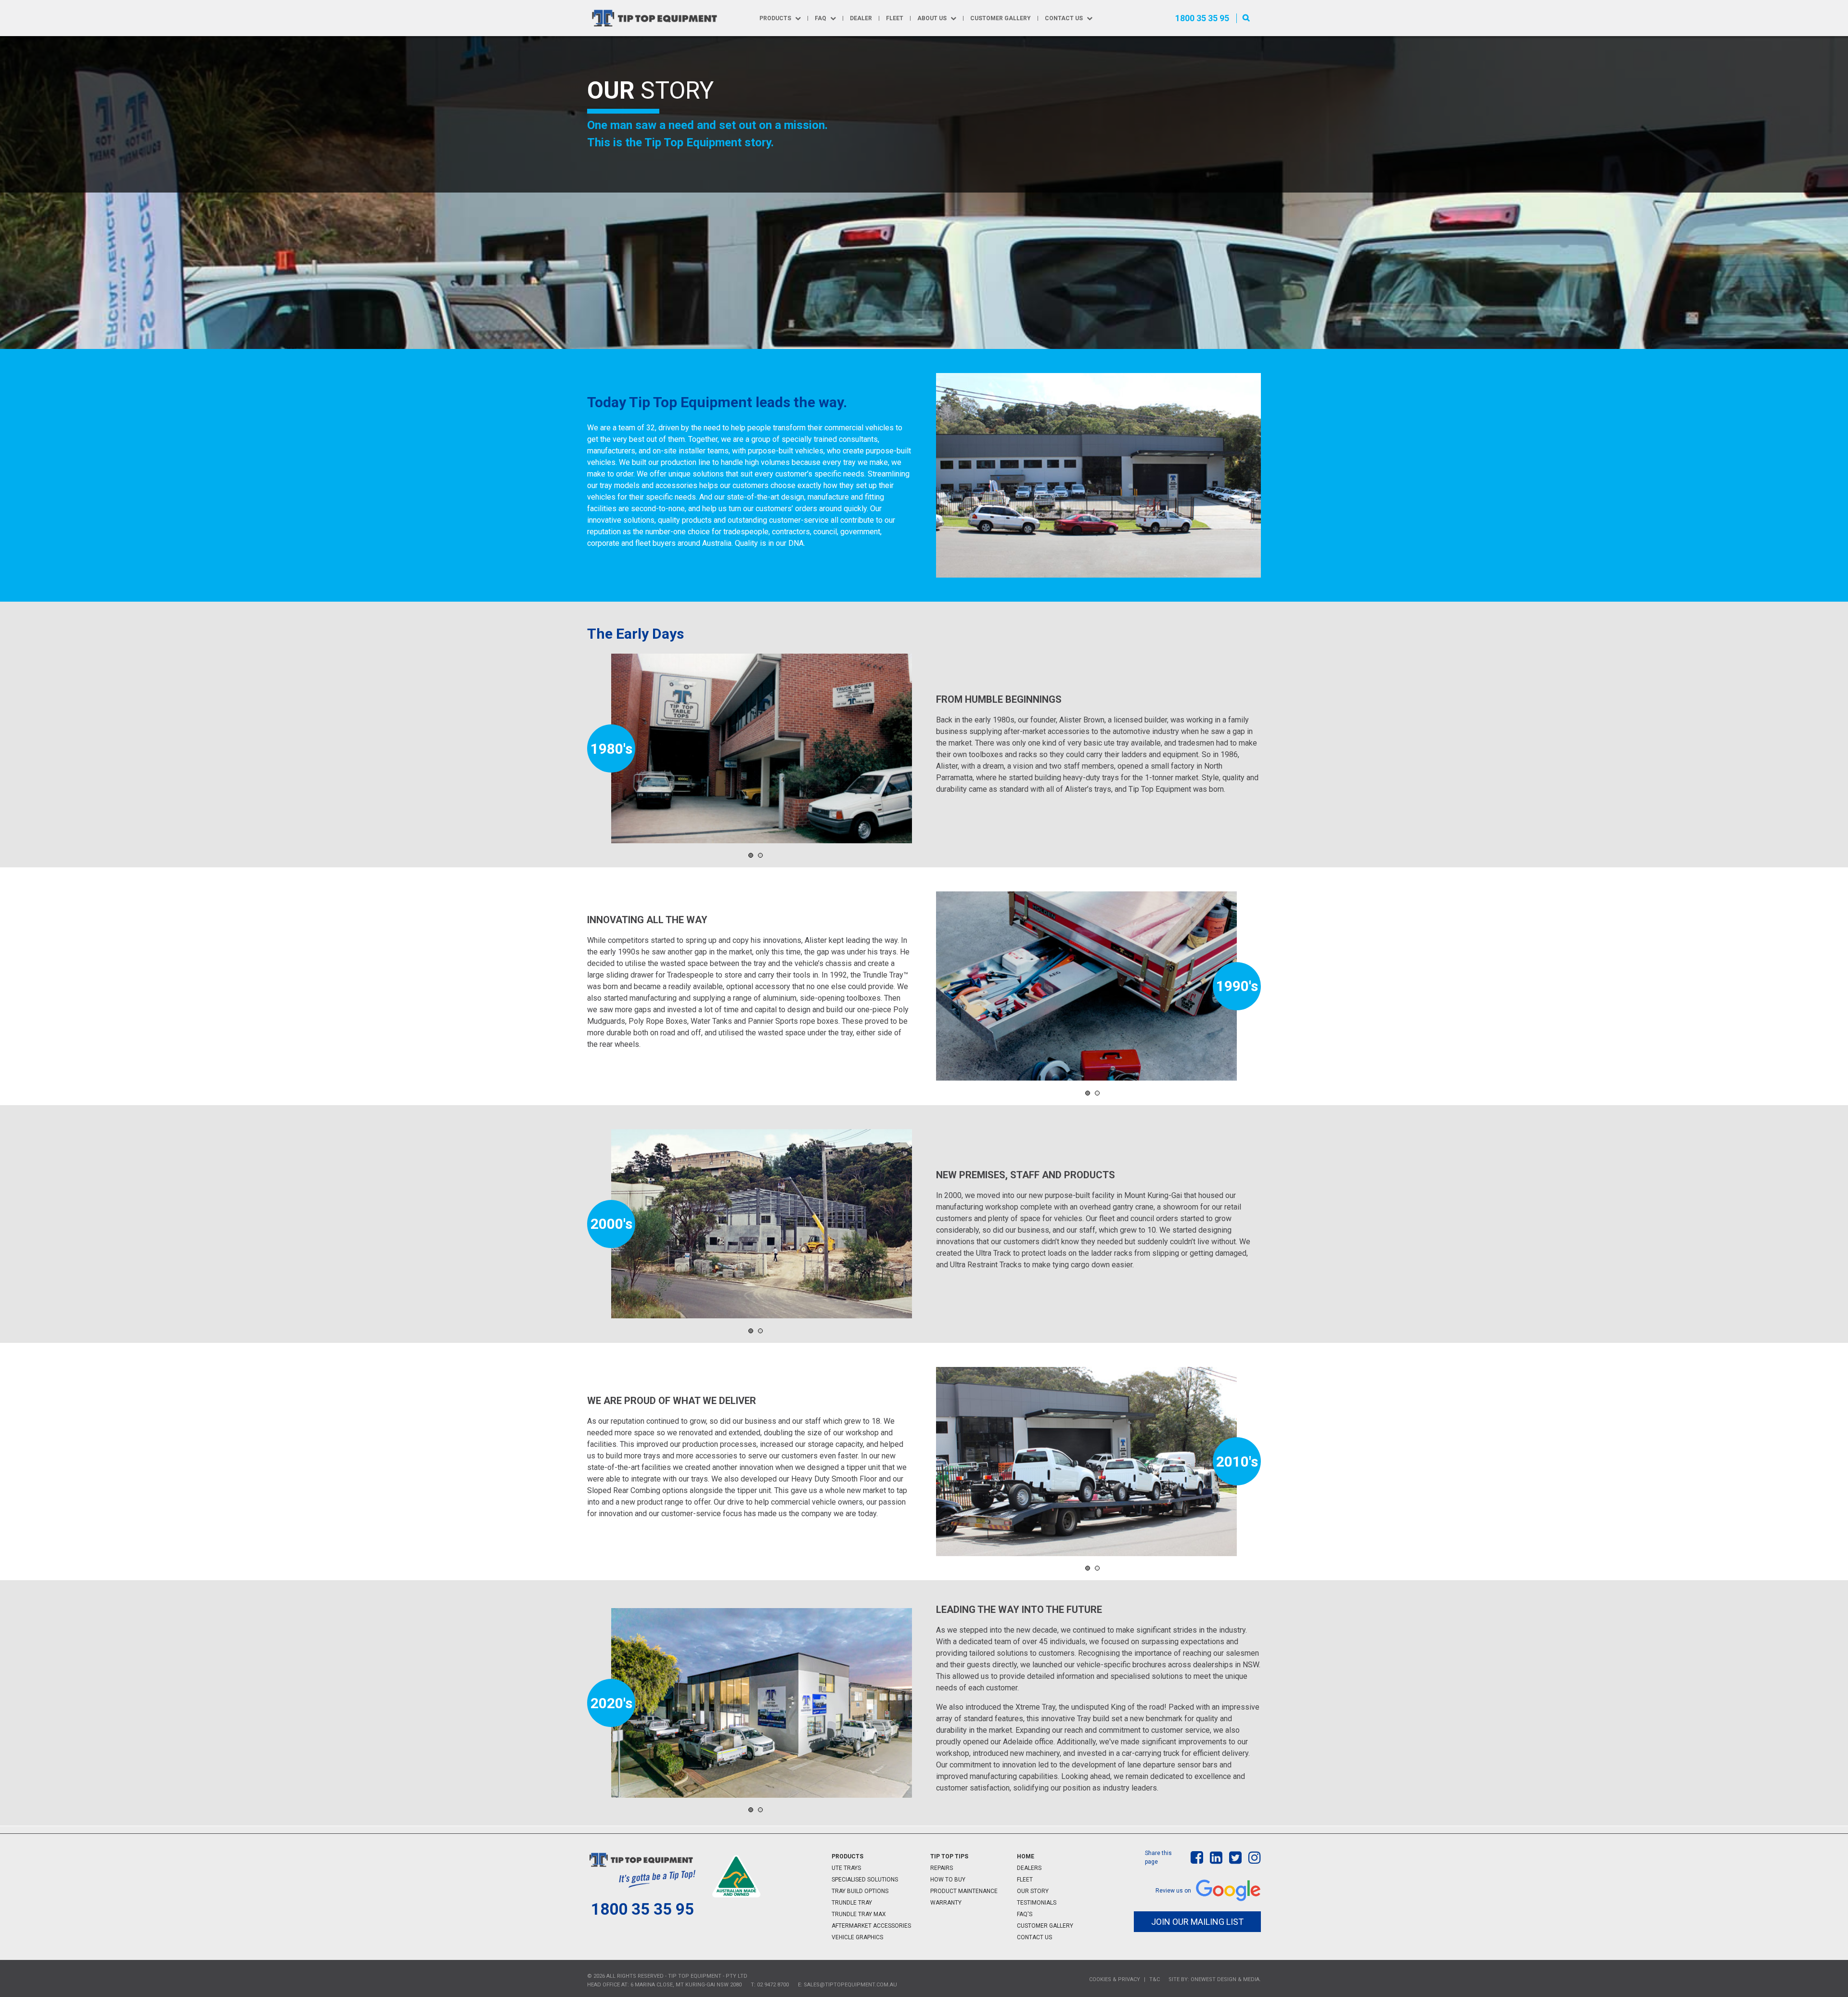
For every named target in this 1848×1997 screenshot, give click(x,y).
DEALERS (1029, 1868)
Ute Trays (846, 1868)
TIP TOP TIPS (949, 1856)
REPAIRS (942, 1868)
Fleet (895, 18)
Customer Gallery (1001, 18)
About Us (932, 18)
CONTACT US (1034, 1937)
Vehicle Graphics (857, 1937)
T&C (1155, 1979)
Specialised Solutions (865, 1880)
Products (775, 18)
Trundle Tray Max (859, 1914)
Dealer (861, 18)
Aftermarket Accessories (871, 1926)
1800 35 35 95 (1202, 18)
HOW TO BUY (948, 1880)
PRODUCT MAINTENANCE (964, 1891)
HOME (1026, 1856)
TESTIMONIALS (1037, 1903)
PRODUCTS (847, 1856)
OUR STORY (1033, 1891)
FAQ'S (1025, 1914)
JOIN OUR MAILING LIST (1197, 1922)
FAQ (821, 18)
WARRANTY (946, 1903)
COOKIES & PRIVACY (1115, 1979)
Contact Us (1064, 18)
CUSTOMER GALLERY (1045, 1926)
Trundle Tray (852, 1903)
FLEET (1025, 1880)
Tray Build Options (860, 1891)
